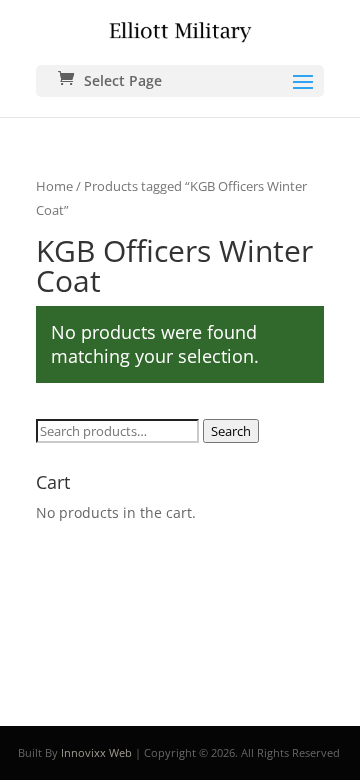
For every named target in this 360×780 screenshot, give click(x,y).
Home (54, 186)
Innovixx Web (96, 752)
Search (231, 431)
